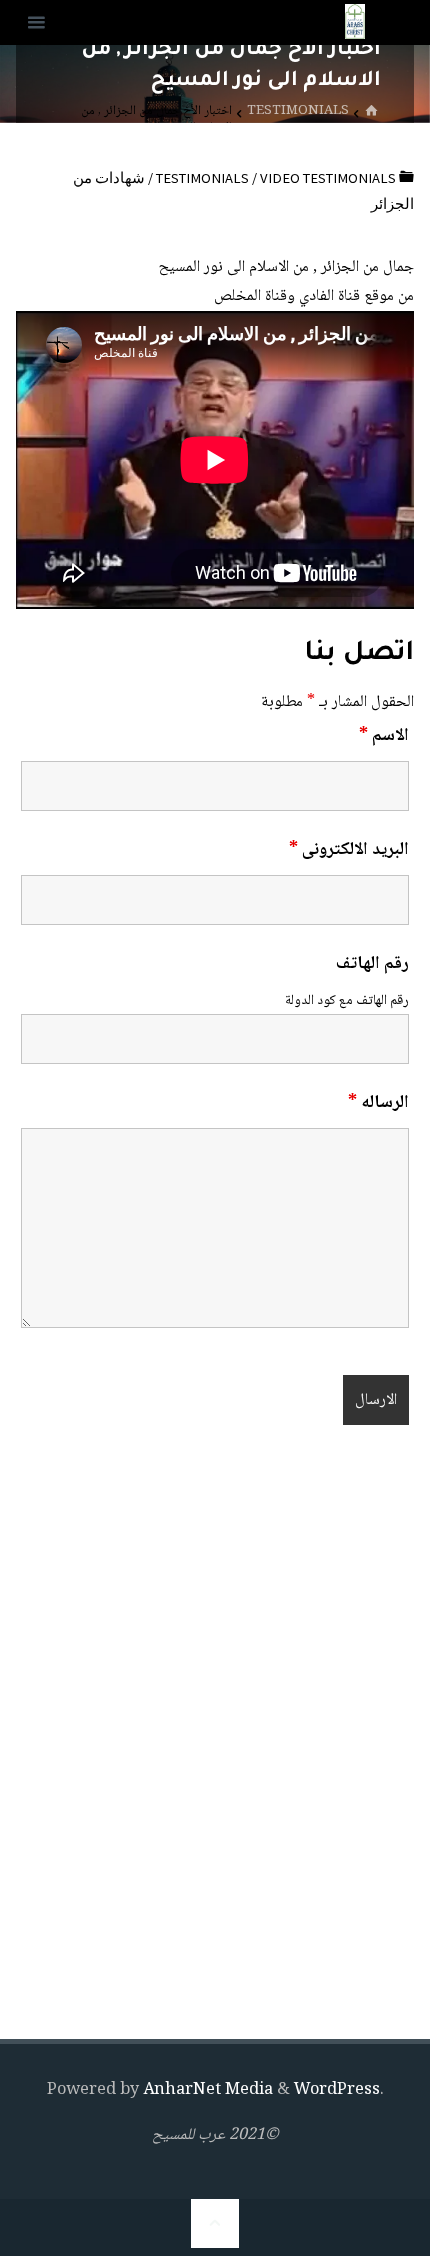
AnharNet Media (206, 2090)
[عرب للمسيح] (355, 22)
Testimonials (298, 111)
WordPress (337, 2090)
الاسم (384, 736)
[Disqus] (215, 1737)
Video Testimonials (328, 178)
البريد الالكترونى (349, 850)
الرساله (378, 1103)
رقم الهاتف (372, 964)
